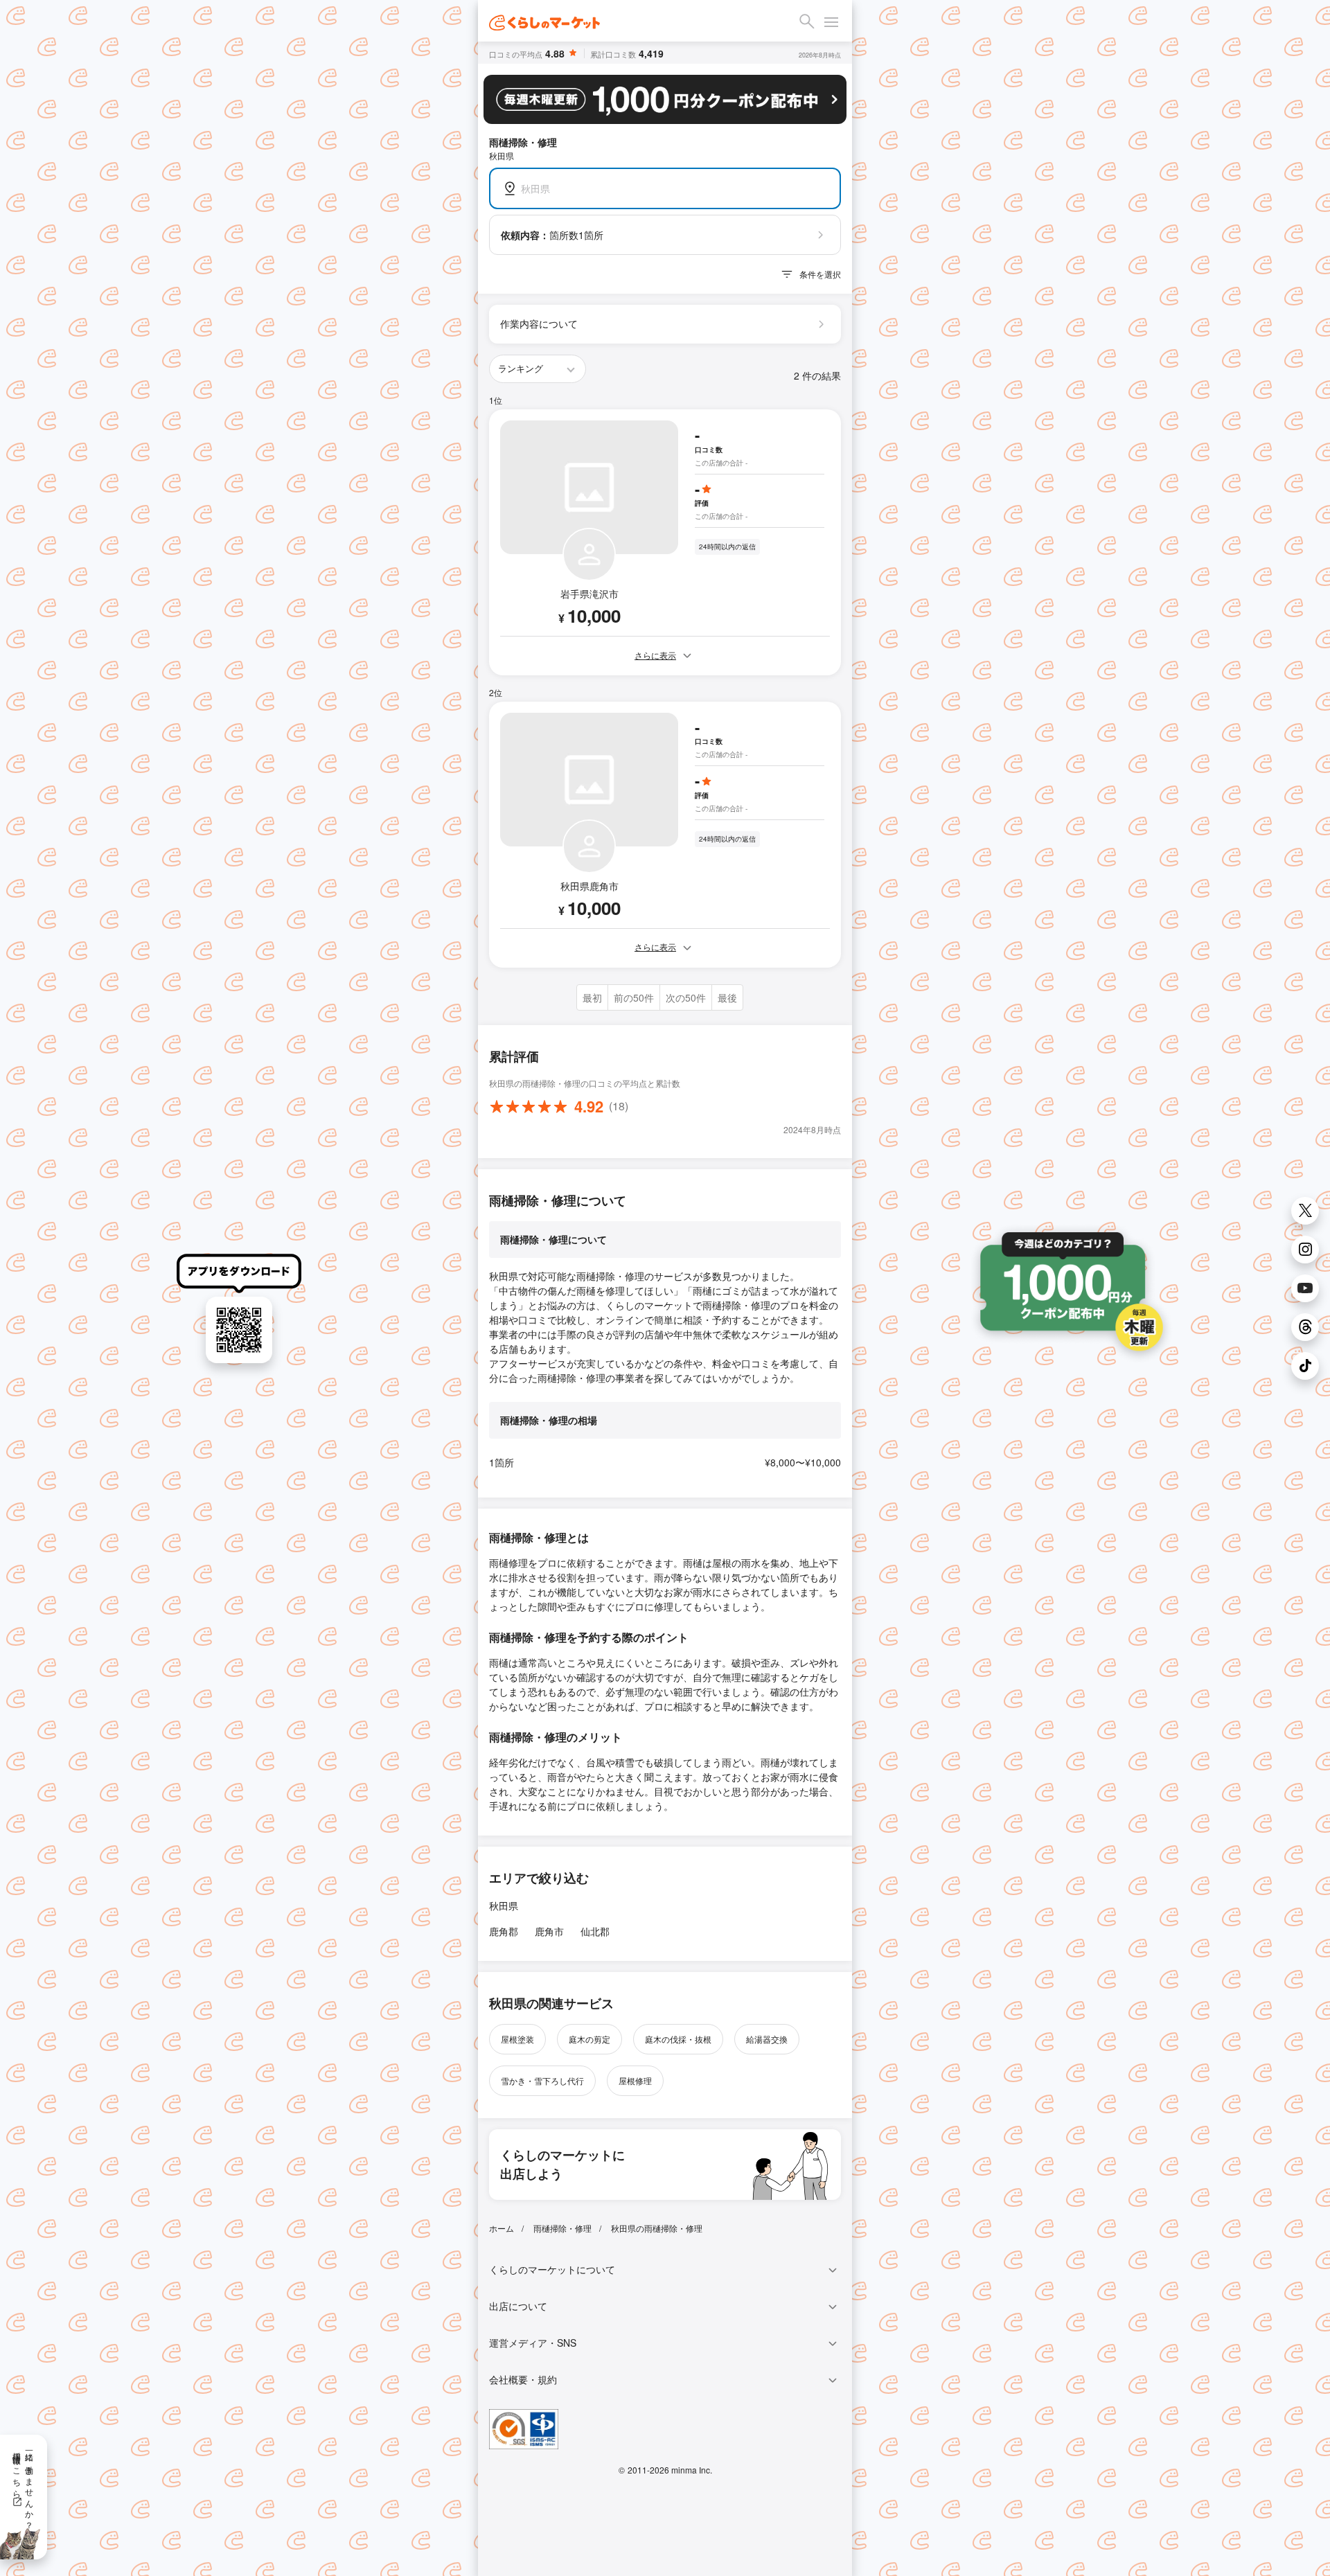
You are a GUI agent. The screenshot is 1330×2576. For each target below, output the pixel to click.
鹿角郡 (504, 1931)
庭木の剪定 (589, 2039)
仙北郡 (595, 1931)
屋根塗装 (517, 2039)
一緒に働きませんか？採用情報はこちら (24, 2486)
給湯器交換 (767, 2039)
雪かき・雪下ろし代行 (542, 2080)
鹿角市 (549, 1931)
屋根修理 (635, 2080)
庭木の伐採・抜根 (678, 2039)
